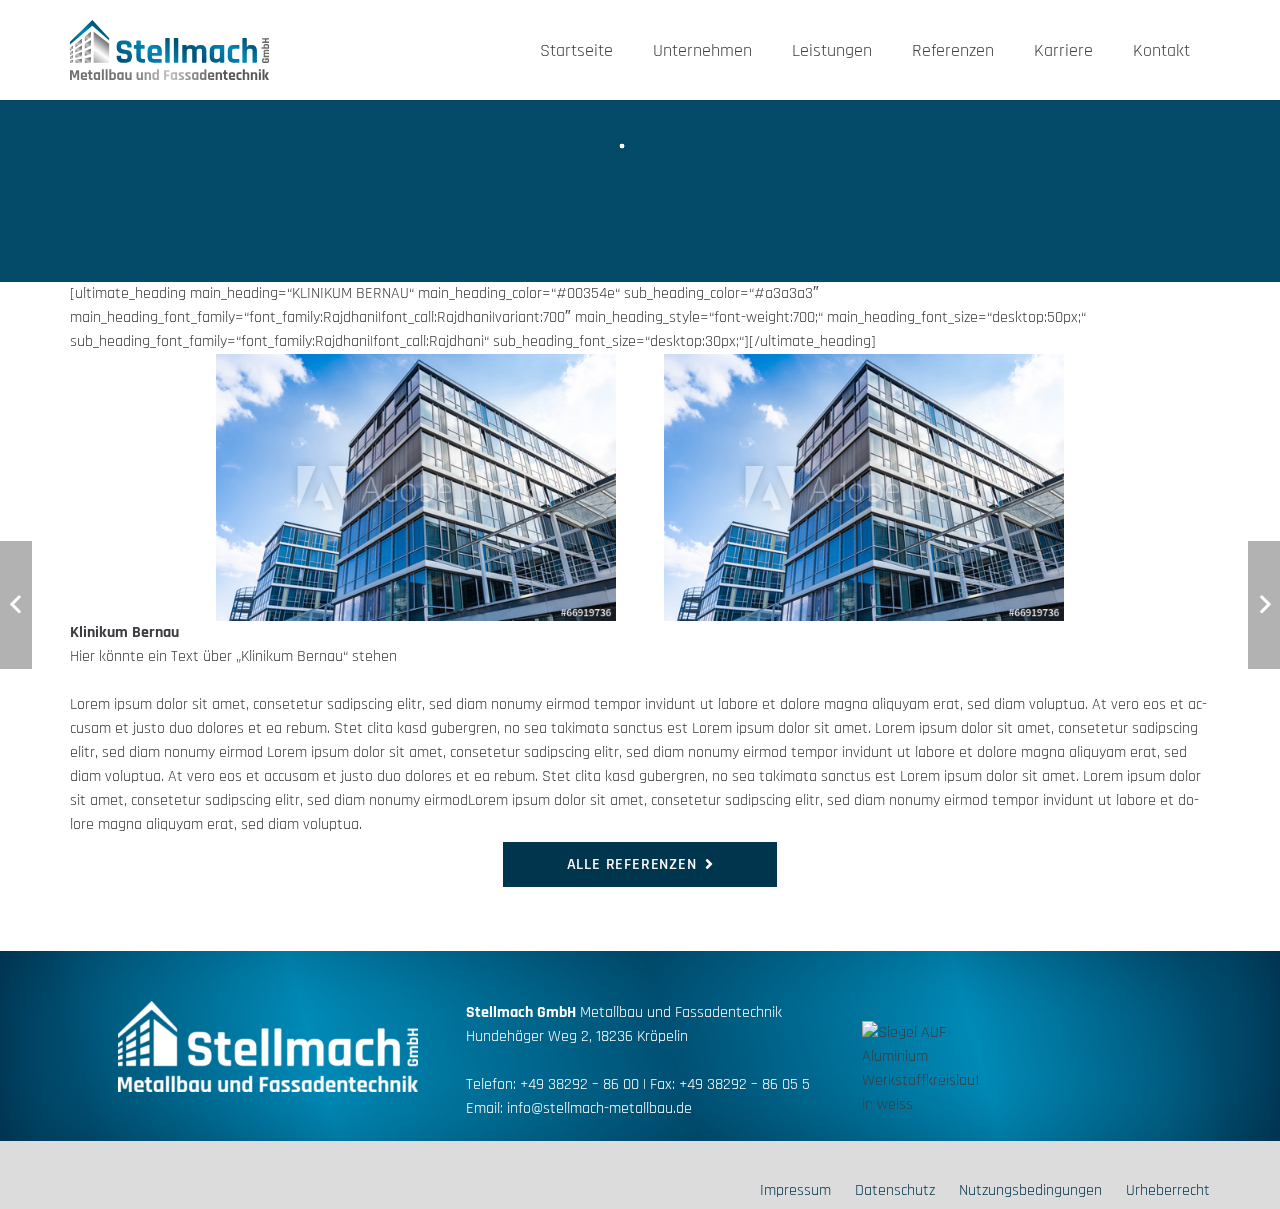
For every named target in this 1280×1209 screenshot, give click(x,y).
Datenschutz (895, 1190)
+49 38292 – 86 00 (579, 1084)
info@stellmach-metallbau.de (599, 1108)
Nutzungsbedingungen (1030, 1190)
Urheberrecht (1168, 1190)
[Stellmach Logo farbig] (169, 50)
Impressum (795, 1190)
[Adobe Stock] (343, 487)
